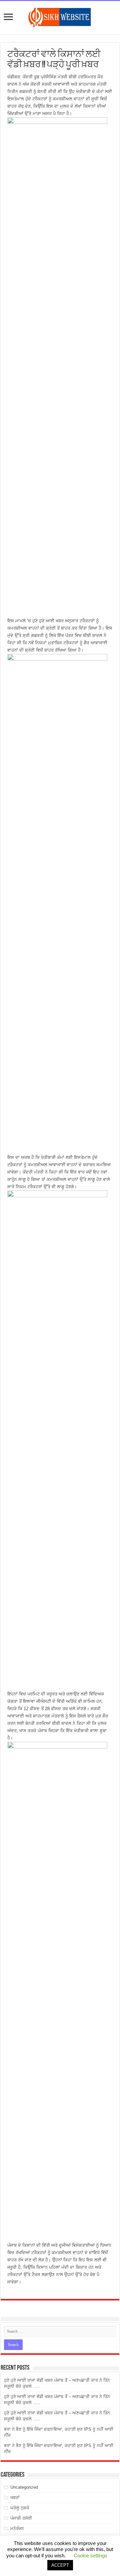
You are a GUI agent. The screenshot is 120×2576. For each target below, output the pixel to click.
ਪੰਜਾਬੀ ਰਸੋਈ (21, 2518)
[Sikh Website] (60, 16)
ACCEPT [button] (60, 2565)
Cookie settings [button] (90, 2556)
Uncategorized (24, 2487)
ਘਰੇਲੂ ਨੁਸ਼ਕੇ (20, 2508)
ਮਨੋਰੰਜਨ (17, 2529)
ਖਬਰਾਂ (15, 2498)
